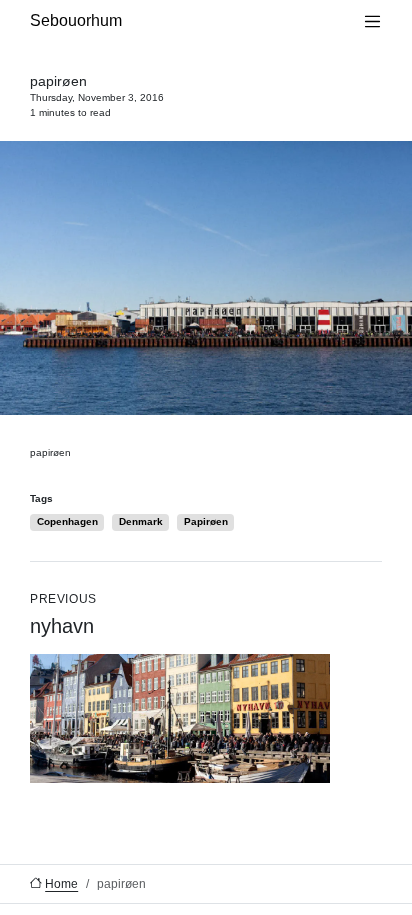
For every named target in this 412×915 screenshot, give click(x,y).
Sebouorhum (76, 20)
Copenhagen (67, 521)
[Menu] (372, 21)
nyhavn (63, 614)
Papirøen (206, 521)
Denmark (141, 521)
